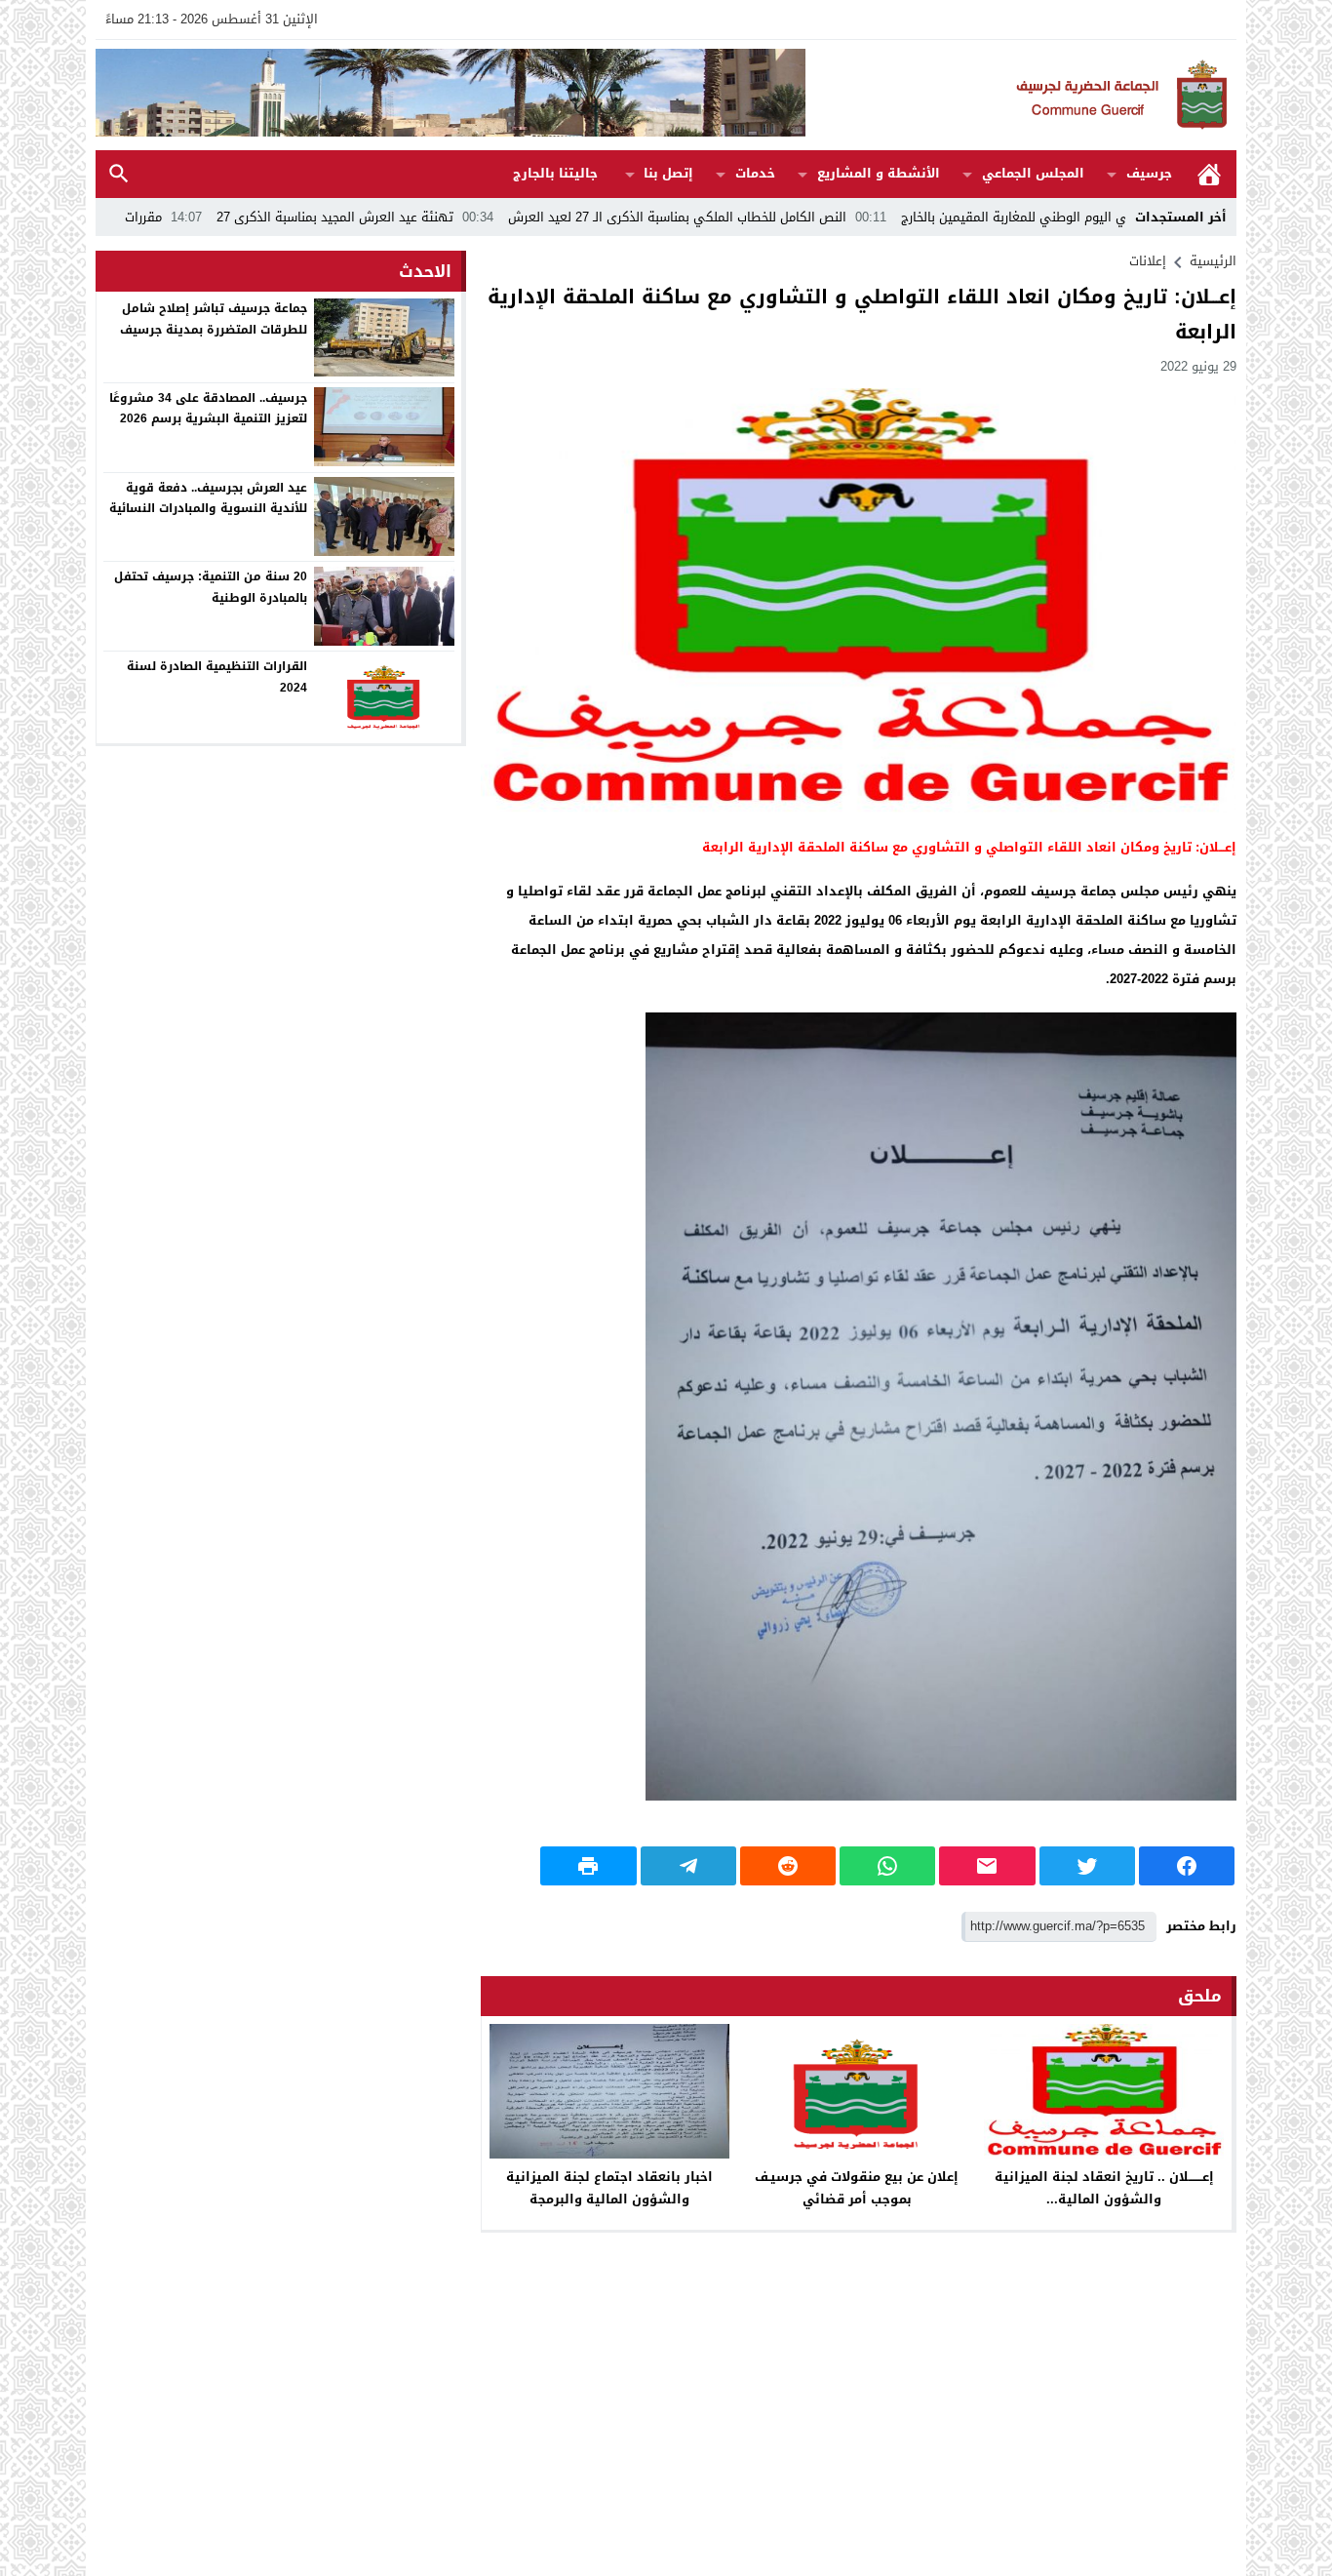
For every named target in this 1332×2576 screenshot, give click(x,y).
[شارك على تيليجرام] (688, 1866)
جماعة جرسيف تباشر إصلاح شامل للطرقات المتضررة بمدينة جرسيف (214, 319)
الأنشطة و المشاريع (879, 173)
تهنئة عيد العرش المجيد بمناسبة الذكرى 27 (446, 217)
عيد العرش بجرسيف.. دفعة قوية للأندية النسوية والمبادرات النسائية (208, 497)
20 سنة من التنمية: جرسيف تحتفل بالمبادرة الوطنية (211, 587)
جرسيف (1149, 173)
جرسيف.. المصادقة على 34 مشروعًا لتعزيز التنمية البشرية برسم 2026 (208, 408)
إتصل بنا (668, 173)
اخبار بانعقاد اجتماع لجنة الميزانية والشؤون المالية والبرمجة (609, 2188)
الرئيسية (1209, 174)
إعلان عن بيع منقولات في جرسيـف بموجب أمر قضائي (857, 2188)
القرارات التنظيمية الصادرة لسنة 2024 (217, 677)
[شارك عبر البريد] (987, 1866)
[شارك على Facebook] (1187, 1866)
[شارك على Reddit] (788, 1866)
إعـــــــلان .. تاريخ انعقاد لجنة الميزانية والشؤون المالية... (1104, 2188)
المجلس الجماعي (1033, 173)
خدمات (755, 173)
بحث (119, 174)
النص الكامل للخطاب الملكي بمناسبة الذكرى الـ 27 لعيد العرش (788, 217)
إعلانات (1148, 261)
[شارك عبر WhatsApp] (887, 1866)
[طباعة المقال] (588, 1866)
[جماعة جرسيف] (1021, 95)
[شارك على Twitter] (1087, 1866)
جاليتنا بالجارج (555, 173)
